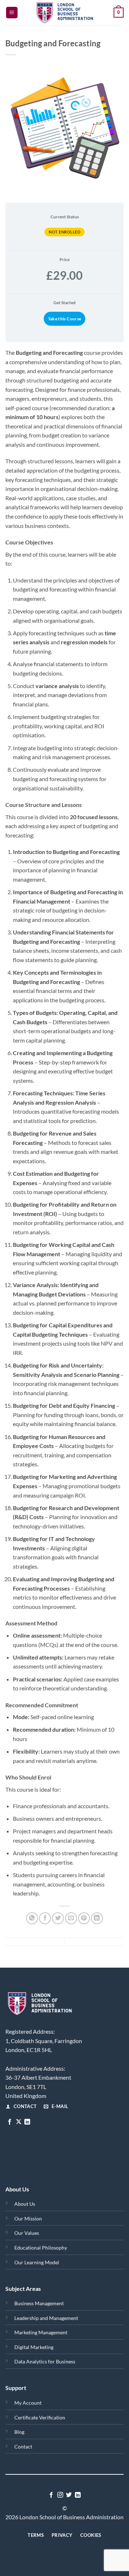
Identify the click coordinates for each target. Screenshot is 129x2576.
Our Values (27, 2233)
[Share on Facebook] (45, 1918)
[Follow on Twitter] (69, 2495)
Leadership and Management (46, 2318)
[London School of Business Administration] (66, 13)
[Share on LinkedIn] (97, 1918)
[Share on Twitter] (58, 1918)
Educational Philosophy (41, 2248)
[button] (12, 13)
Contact (23, 2447)
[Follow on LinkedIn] (27, 2122)
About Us (25, 2204)
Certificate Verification (40, 2417)
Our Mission (28, 2218)
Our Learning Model (37, 2262)
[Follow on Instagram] (60, 2495)
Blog (19, 2432)
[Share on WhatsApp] (32, 1918)
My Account (28, 2403)
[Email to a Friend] (71, 1918)
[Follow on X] (19, 2122)
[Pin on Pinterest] (84, 1918)
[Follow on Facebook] (10, 2122)
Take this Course (65, 319)
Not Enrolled (64, 232)
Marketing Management (41, 2332)
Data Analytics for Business (45, 2361)
